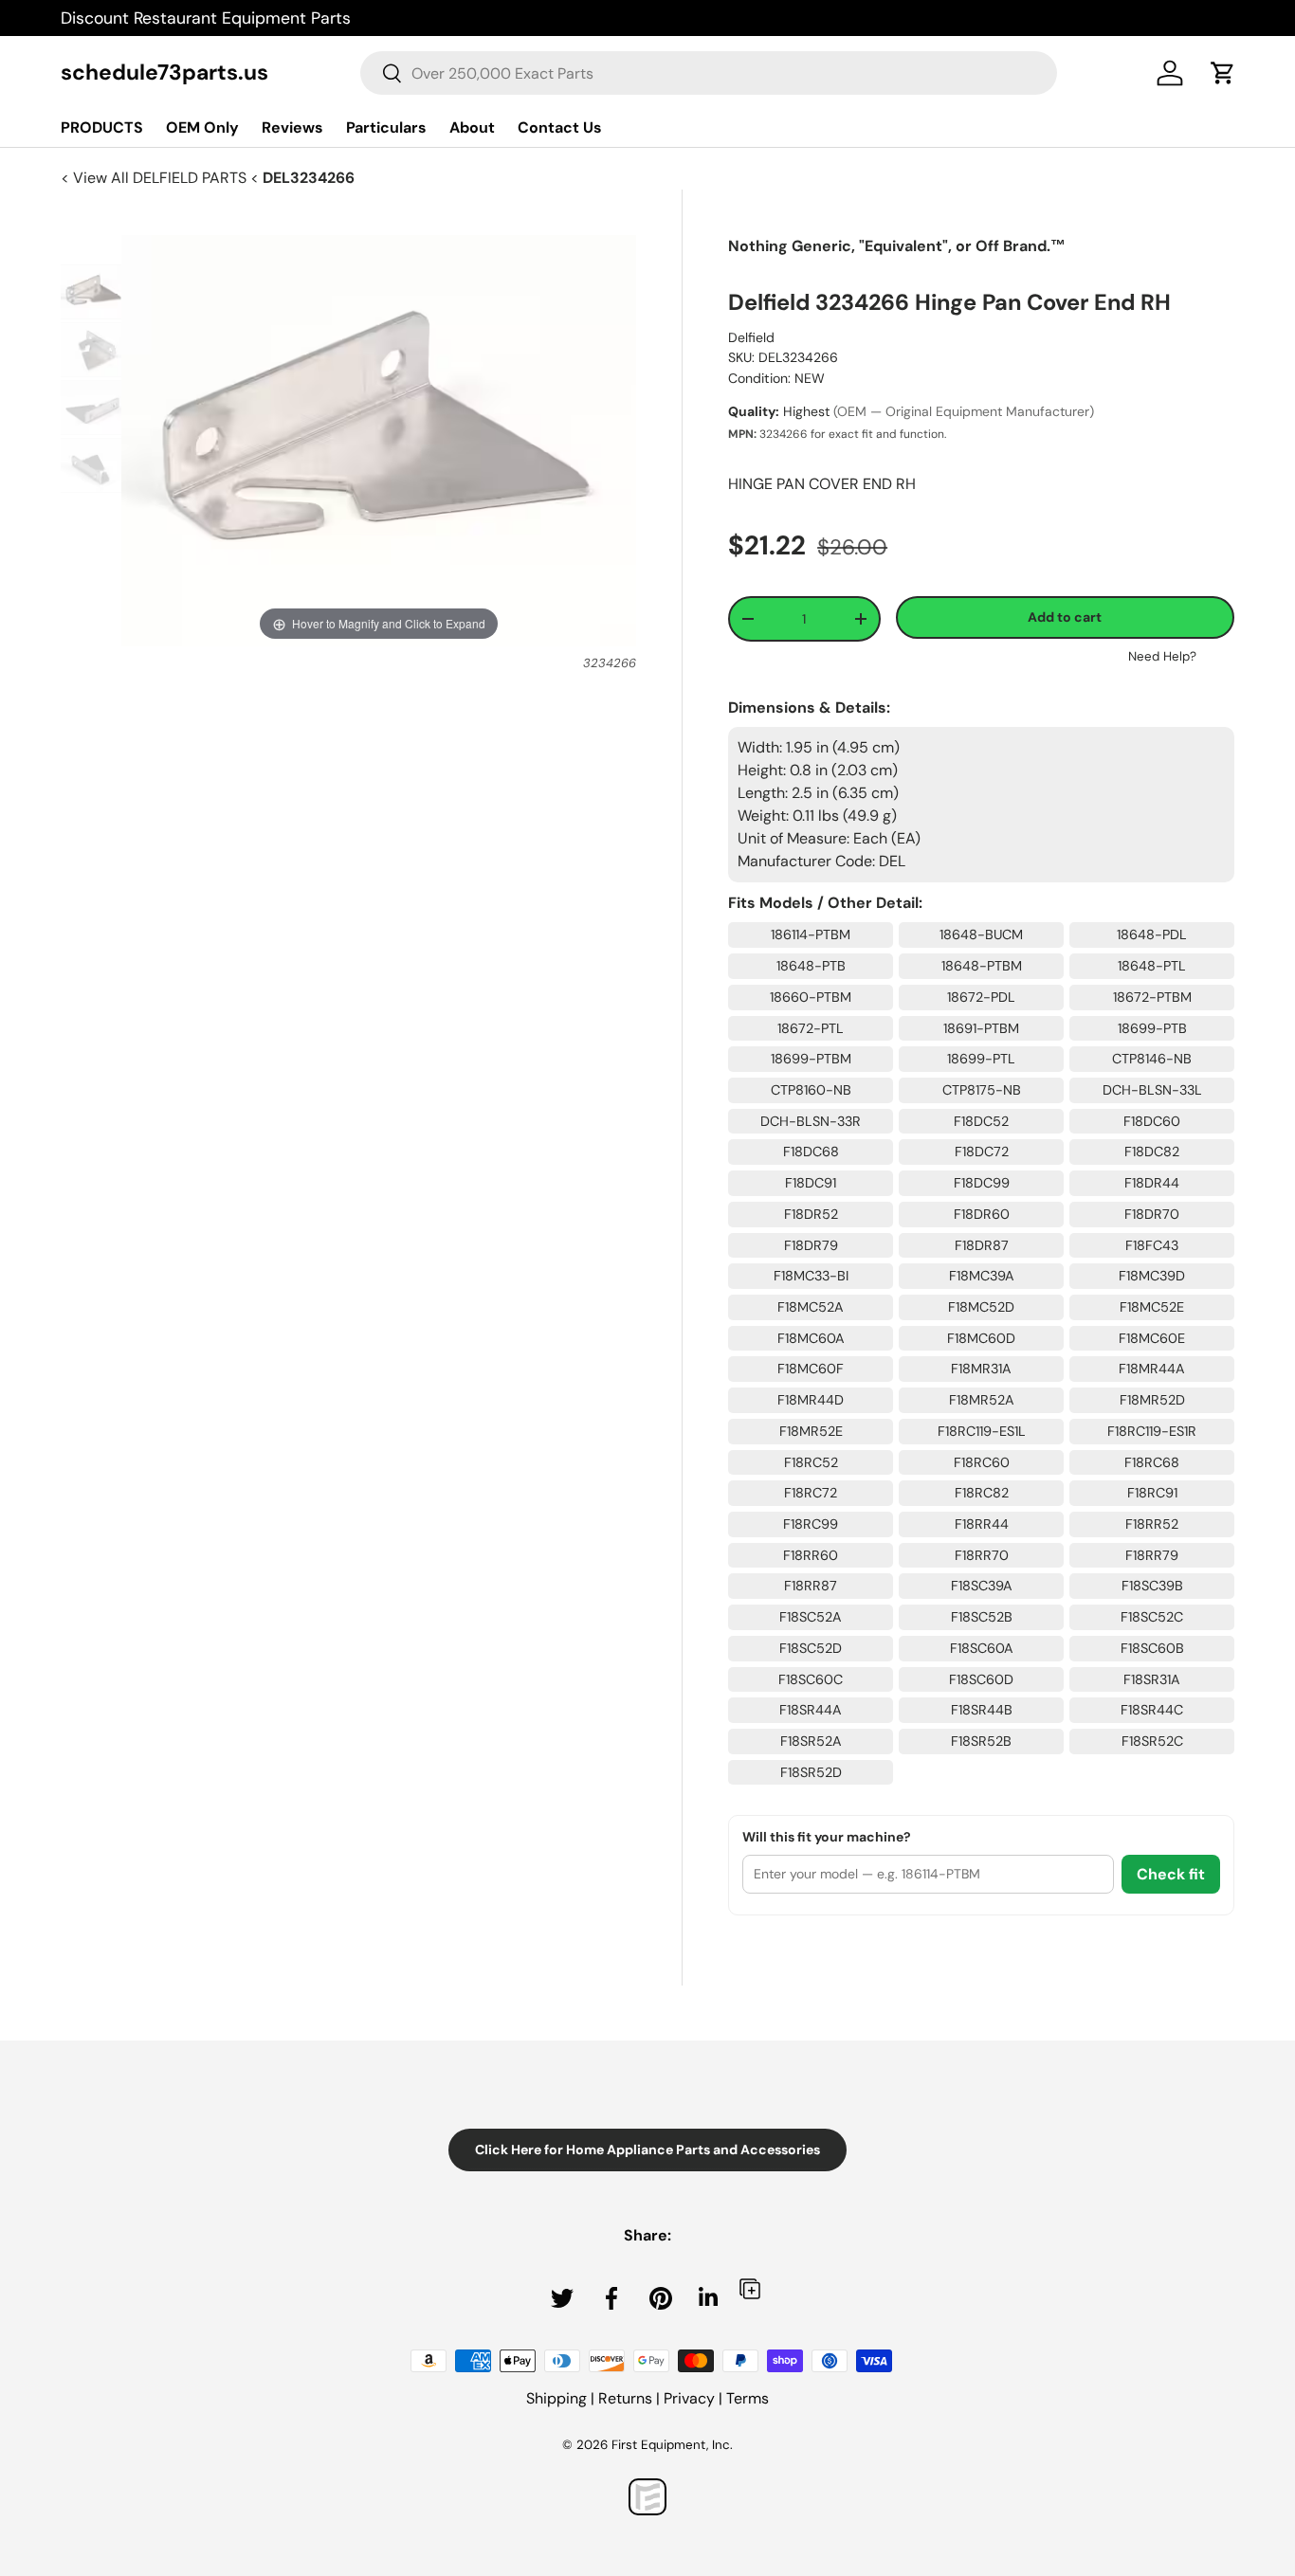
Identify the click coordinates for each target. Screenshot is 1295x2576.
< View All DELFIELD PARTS (155, 178)
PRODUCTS (102, 127)
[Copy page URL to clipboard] (750, 2288)
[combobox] (709, 73)
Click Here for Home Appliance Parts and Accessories (647, 2150)
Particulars (386, 127)
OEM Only (202, 127)
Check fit (1171, 1874)
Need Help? (1162, 656)
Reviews (292, 127)
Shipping (556, 2398)
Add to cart (1065, 617)
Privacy (689, 2398)
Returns (625, 2398)
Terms (748, 2398)
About (472, 127)
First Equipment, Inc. (672, 2445)
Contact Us (560, 127)
